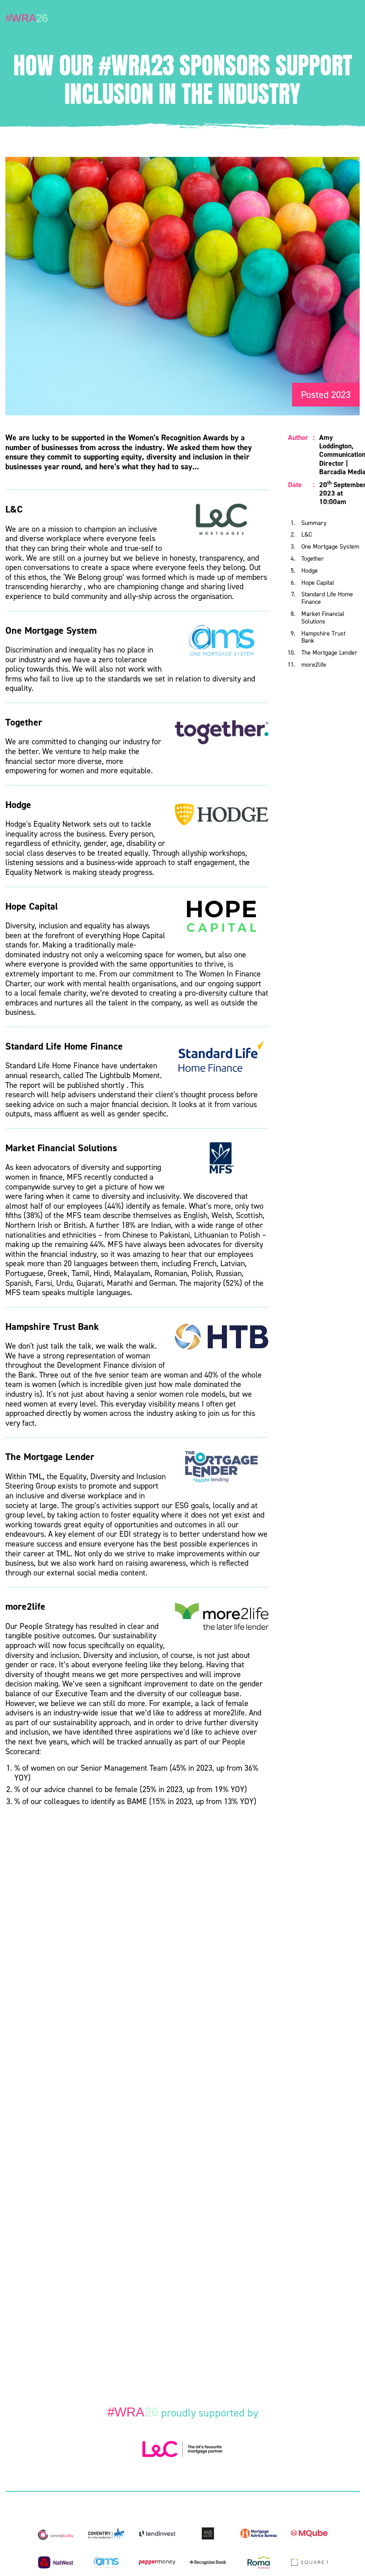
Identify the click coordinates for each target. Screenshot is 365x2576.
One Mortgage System (330, 547)
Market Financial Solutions (323, 618)
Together (313, 559)
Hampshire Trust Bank (323, 637)
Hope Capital (318, 583)
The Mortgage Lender (329, 653)
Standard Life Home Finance (327, 598)
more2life (314, 665)
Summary (314, 523)
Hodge (310, 571)
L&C (307, 535)
